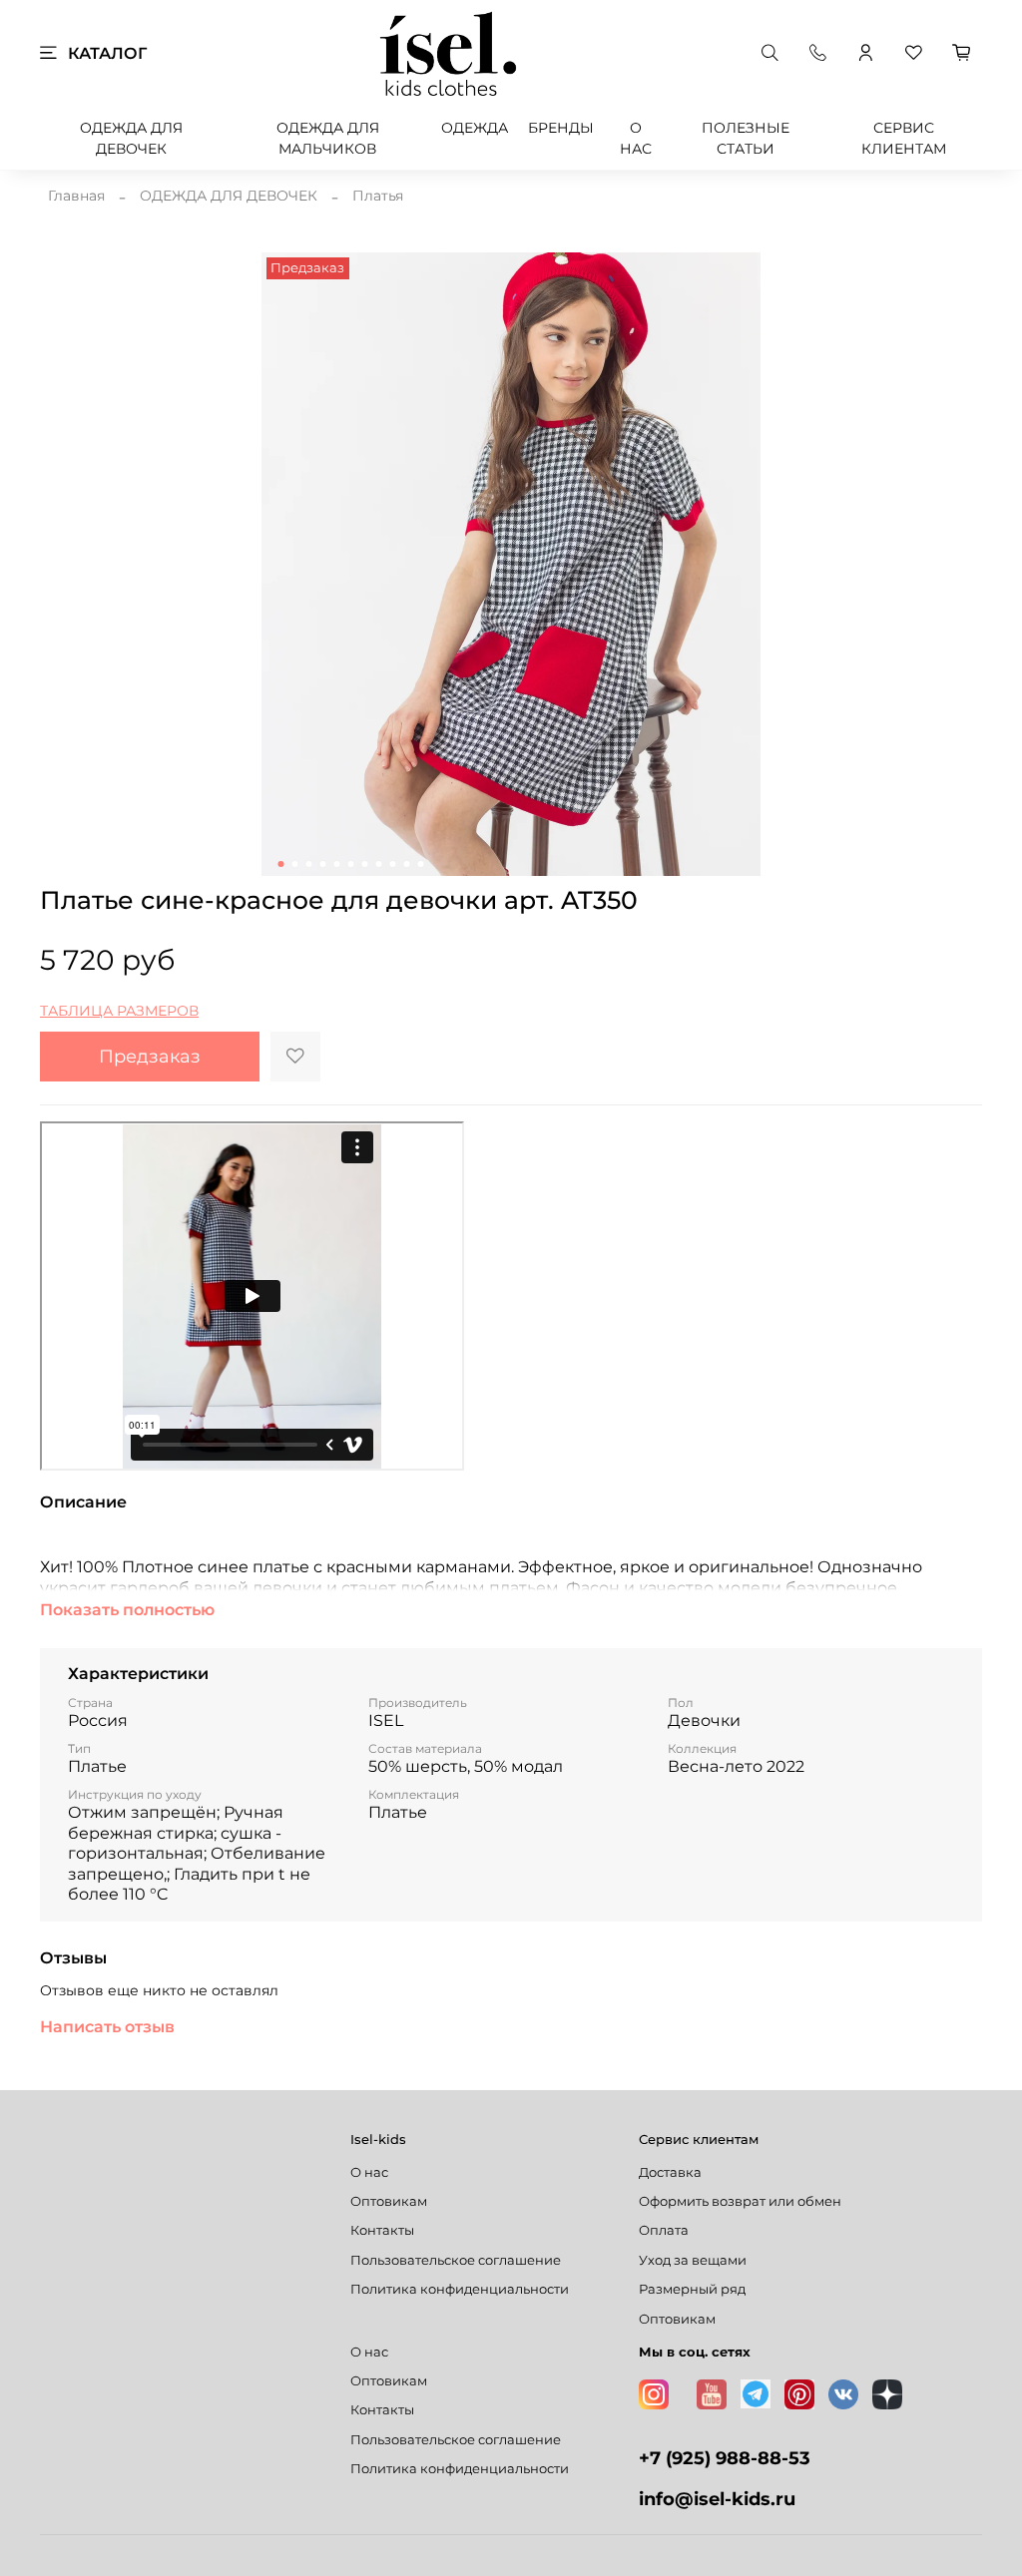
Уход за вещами (693, 2260)
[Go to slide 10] (407, 864)
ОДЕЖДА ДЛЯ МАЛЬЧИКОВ (328, 138)
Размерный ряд (692, 2289)
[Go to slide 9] (393, 864)
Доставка (670, 2172)
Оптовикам (389, 2201)
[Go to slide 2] (295, 864)
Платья (378, 196)
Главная (76, 196)
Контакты (382, 2230)
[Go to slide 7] (365, 864)
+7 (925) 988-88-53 (725, 2458)
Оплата (664, 2230)
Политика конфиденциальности (460, 2289)
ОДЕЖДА (475, 128)
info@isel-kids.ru (717, 2499)
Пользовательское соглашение (456, 2260)
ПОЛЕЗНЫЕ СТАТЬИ (746, 138)
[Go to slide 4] (323, 864)
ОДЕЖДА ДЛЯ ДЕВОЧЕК (131, 138)
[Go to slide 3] (309, 864)
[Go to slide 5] (337, 864)
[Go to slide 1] (281, 864)
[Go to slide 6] (351, 864)
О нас (369, 2172)
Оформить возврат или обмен (740, 2201)
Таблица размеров (119, 1011)
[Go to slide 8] (379, 864)
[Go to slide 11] (421, 864)
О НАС (636, 138)
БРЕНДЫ (561, 128)
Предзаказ (150, 1056)
